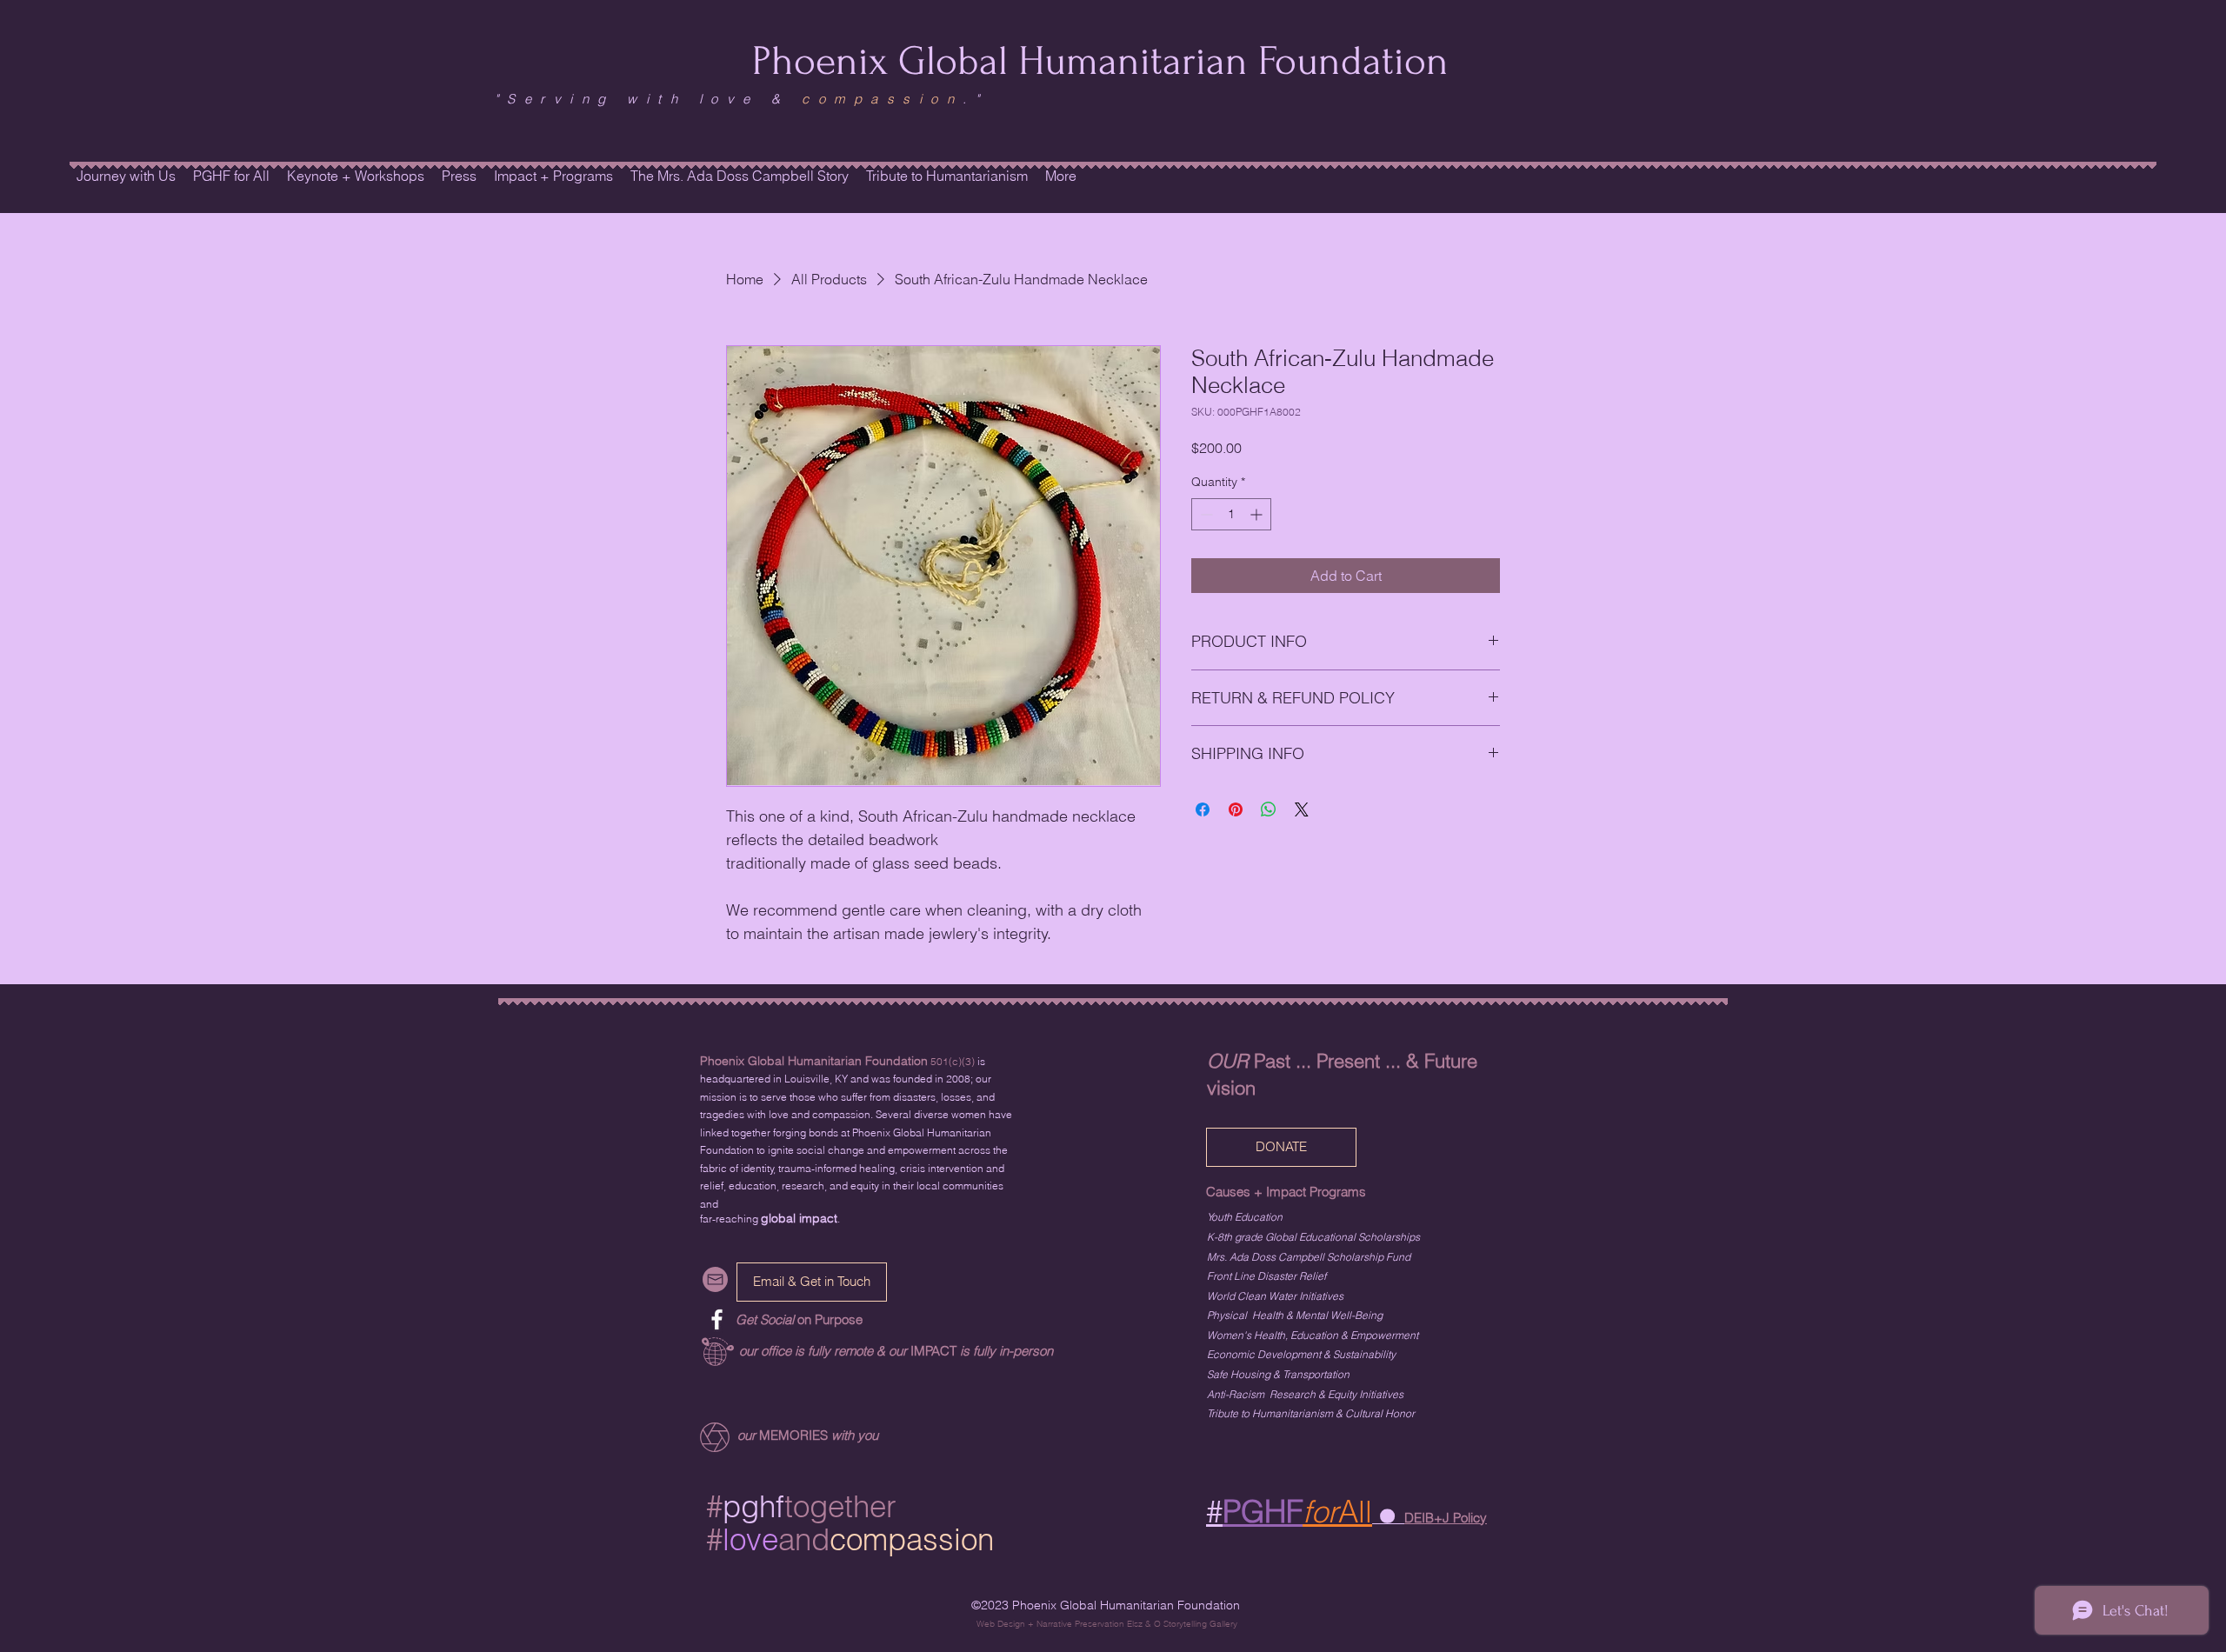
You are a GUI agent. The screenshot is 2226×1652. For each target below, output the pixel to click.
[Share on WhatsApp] (1269, 809)
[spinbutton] (1231, 514)
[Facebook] (717, 1319)
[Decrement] (1205, 514)
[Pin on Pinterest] (1236, 809)
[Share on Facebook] (1203, 809)
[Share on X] (1302, 809)
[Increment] (1258, 514)
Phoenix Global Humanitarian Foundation (1100, 61)
